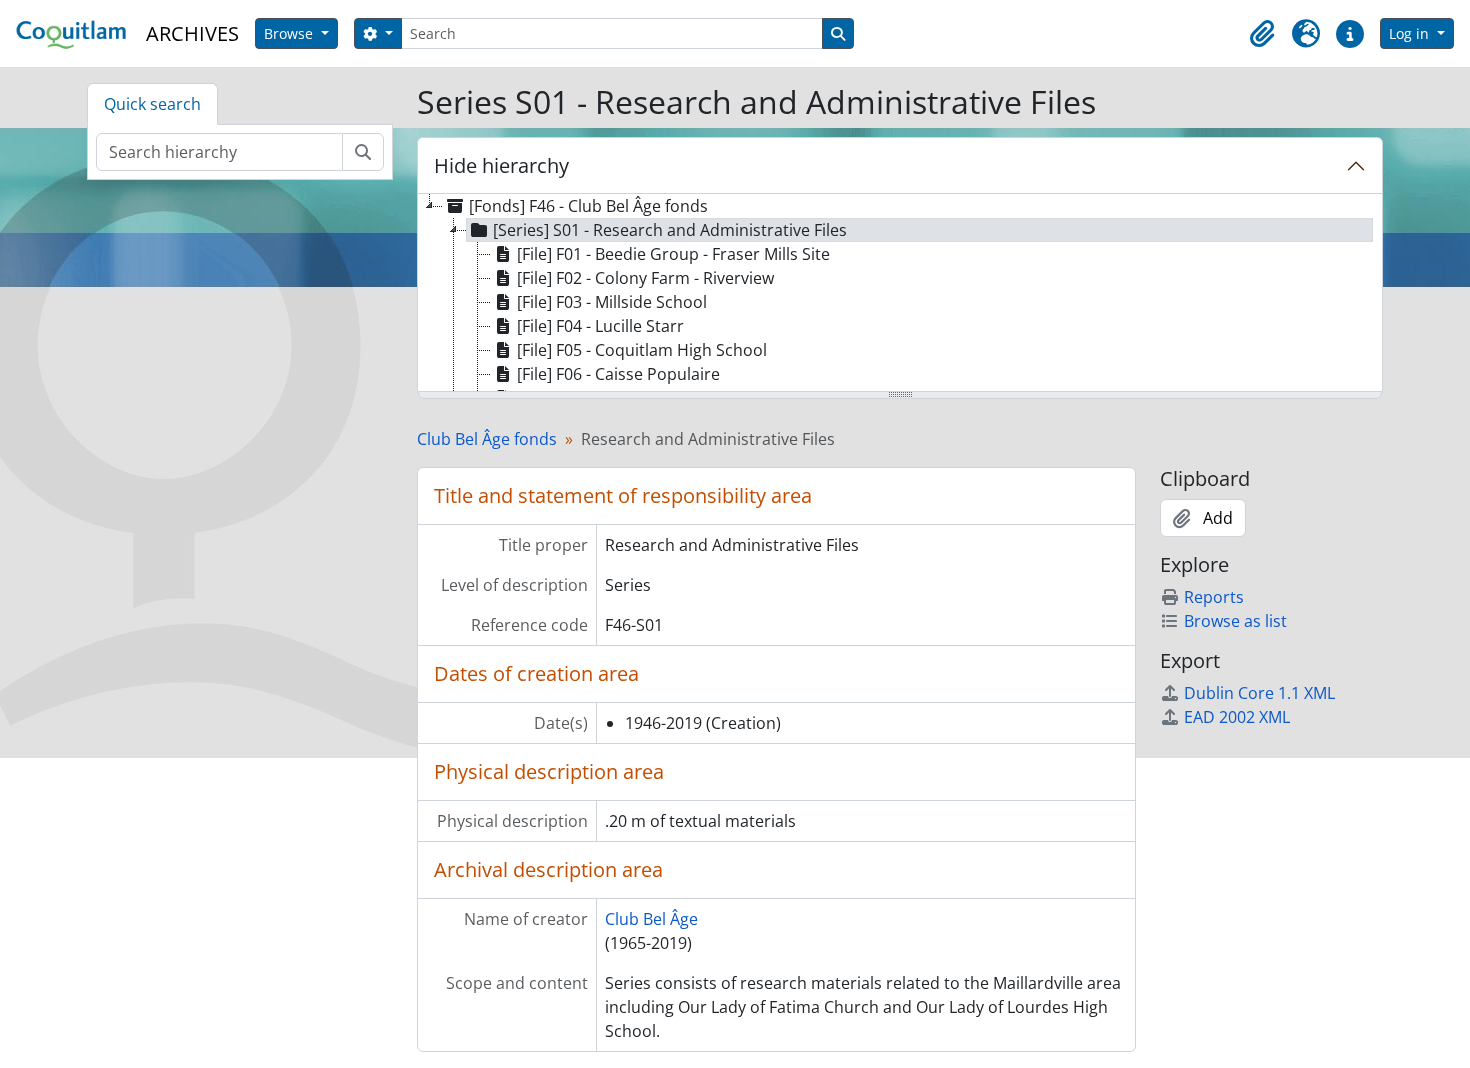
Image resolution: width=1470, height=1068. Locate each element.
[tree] (900, 294)
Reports (1214, 597)
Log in (1411, 33)
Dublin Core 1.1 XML (1259, 693)
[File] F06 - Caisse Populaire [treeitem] (618, 374)
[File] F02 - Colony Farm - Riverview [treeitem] (645, 278)
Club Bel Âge (651, 919)
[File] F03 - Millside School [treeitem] (612, 302)
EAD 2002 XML (1237, 717)
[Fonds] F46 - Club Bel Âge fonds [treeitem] (588, 206)
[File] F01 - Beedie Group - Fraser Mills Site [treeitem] (673, 254)
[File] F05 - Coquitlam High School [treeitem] (642, 350)
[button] (1262, 34)
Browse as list (1235, 621)
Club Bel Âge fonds (487, 439)
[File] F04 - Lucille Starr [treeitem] (600, 326)
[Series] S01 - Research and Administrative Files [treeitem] (670, 230)
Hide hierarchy (501, 165)
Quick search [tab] (152, 104)
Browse (290, 33)
